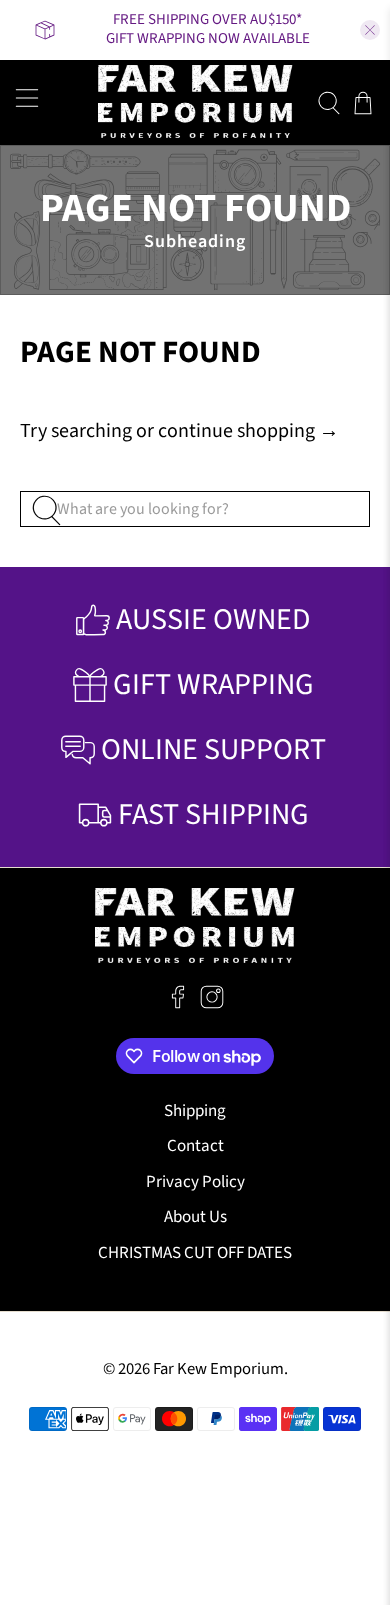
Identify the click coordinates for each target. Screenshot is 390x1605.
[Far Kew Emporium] (195, 102)
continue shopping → (248, 431)
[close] (370, 30)
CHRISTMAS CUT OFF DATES (195, 1253)
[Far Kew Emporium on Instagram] (212, 1004)
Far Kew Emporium (218, 1369)
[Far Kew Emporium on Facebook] (178, 1004)
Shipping (195, 1111)
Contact (195, 1146)
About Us (195, 1217)
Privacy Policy (195, 1182)
